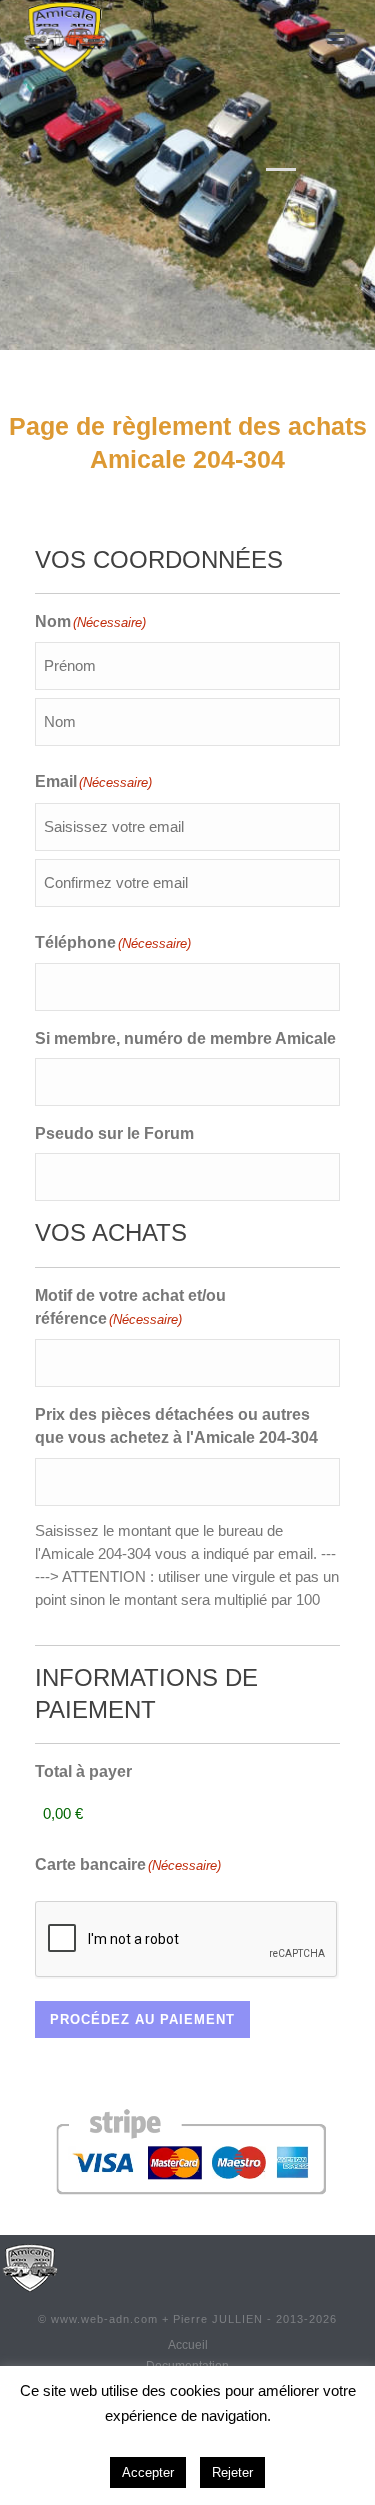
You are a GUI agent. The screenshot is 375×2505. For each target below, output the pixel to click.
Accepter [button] (148, 2472)
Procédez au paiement (142, 2019)
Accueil (188, 2345)
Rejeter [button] (232, 2472)
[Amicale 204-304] (30, 2267)
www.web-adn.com (104, 2319)
